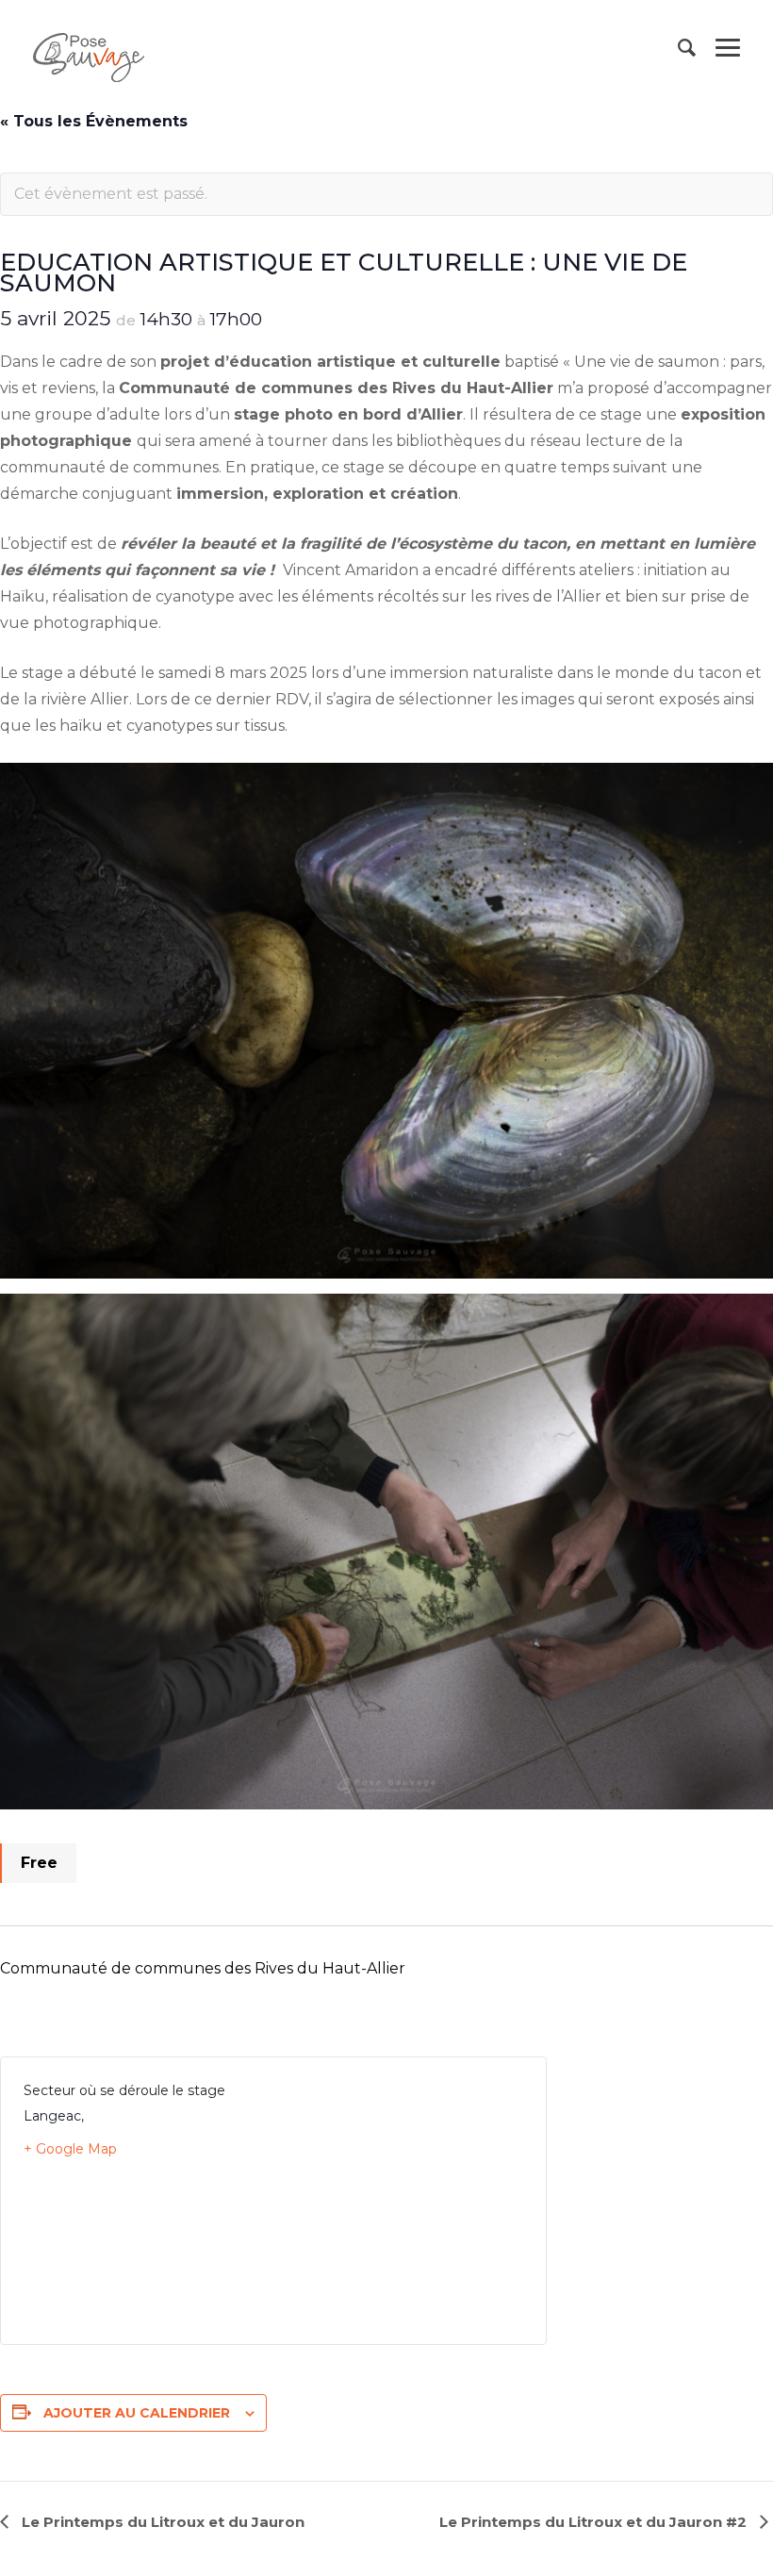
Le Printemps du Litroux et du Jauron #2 (595, 2522)
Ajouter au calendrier (137, 2413)
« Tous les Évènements (94, 121)
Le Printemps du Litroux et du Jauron (161, 2522)
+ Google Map (70, 2149)
